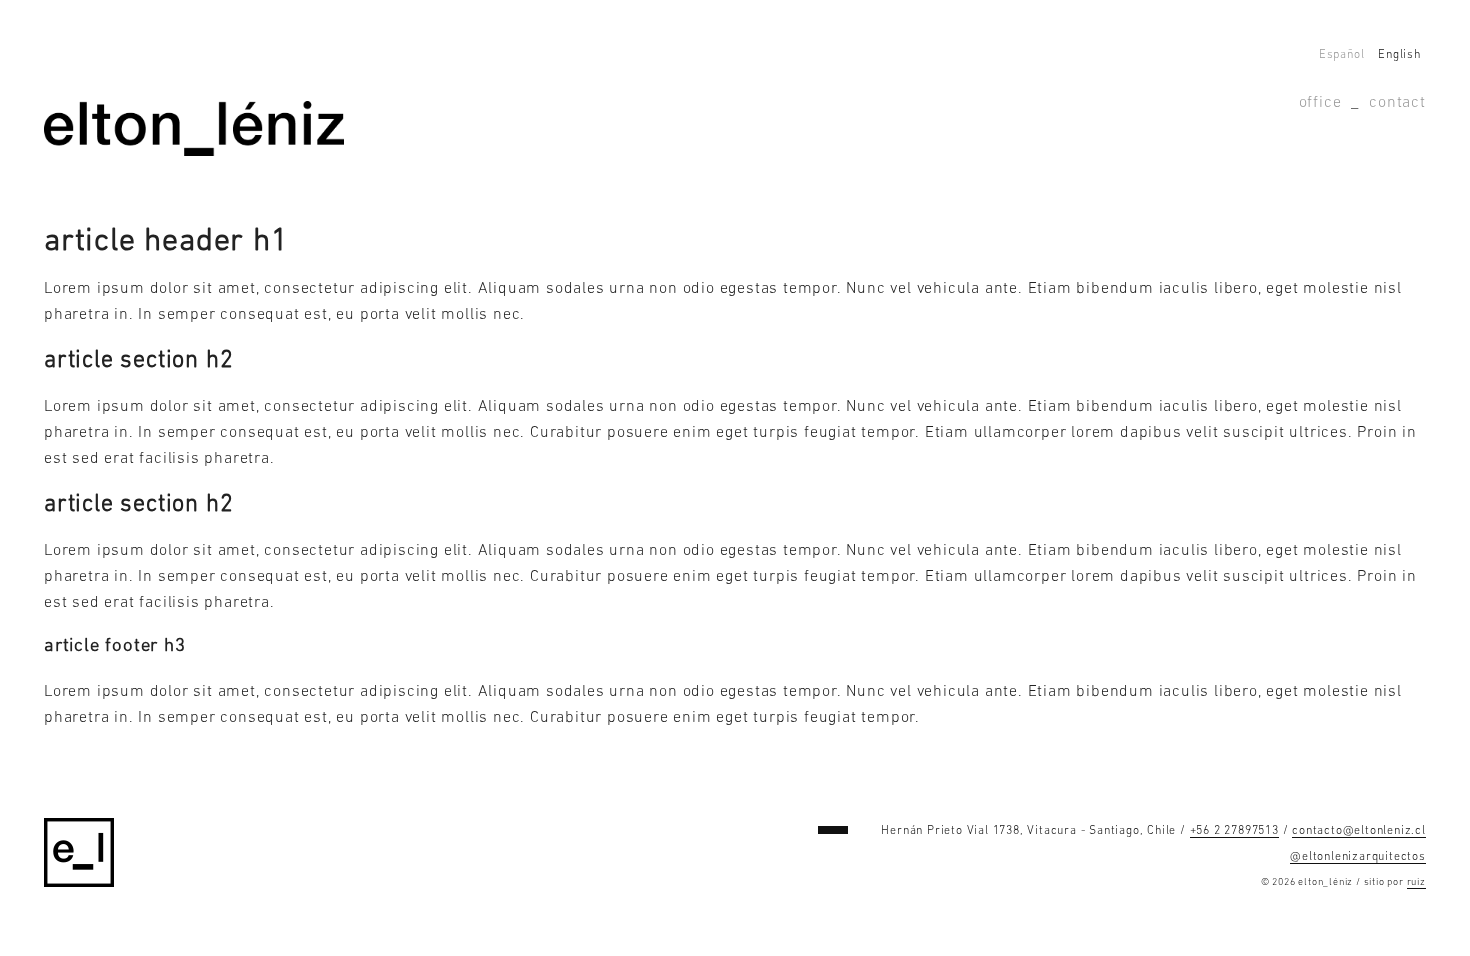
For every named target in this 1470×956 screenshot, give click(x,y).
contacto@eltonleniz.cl (1359, 831)
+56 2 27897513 (1234, 831)
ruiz (1416, 882)
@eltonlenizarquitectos (1358, 857)
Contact (1397, 103)
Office (1320, 103)
